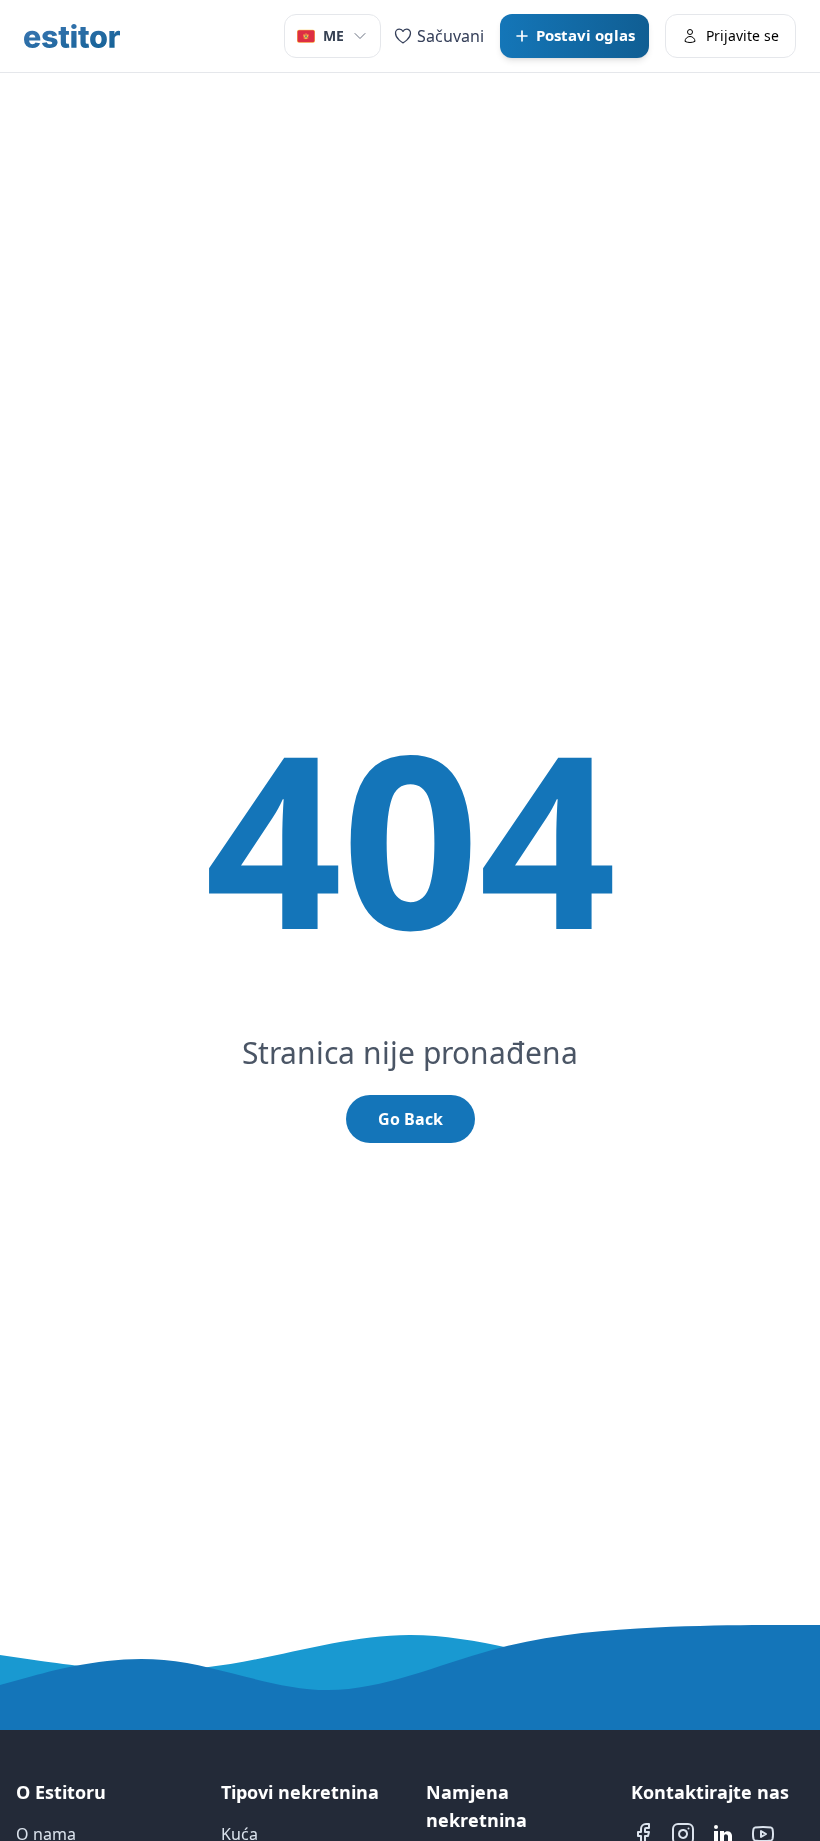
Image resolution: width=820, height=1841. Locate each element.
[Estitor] (72, 36)
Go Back (410, 1119)
